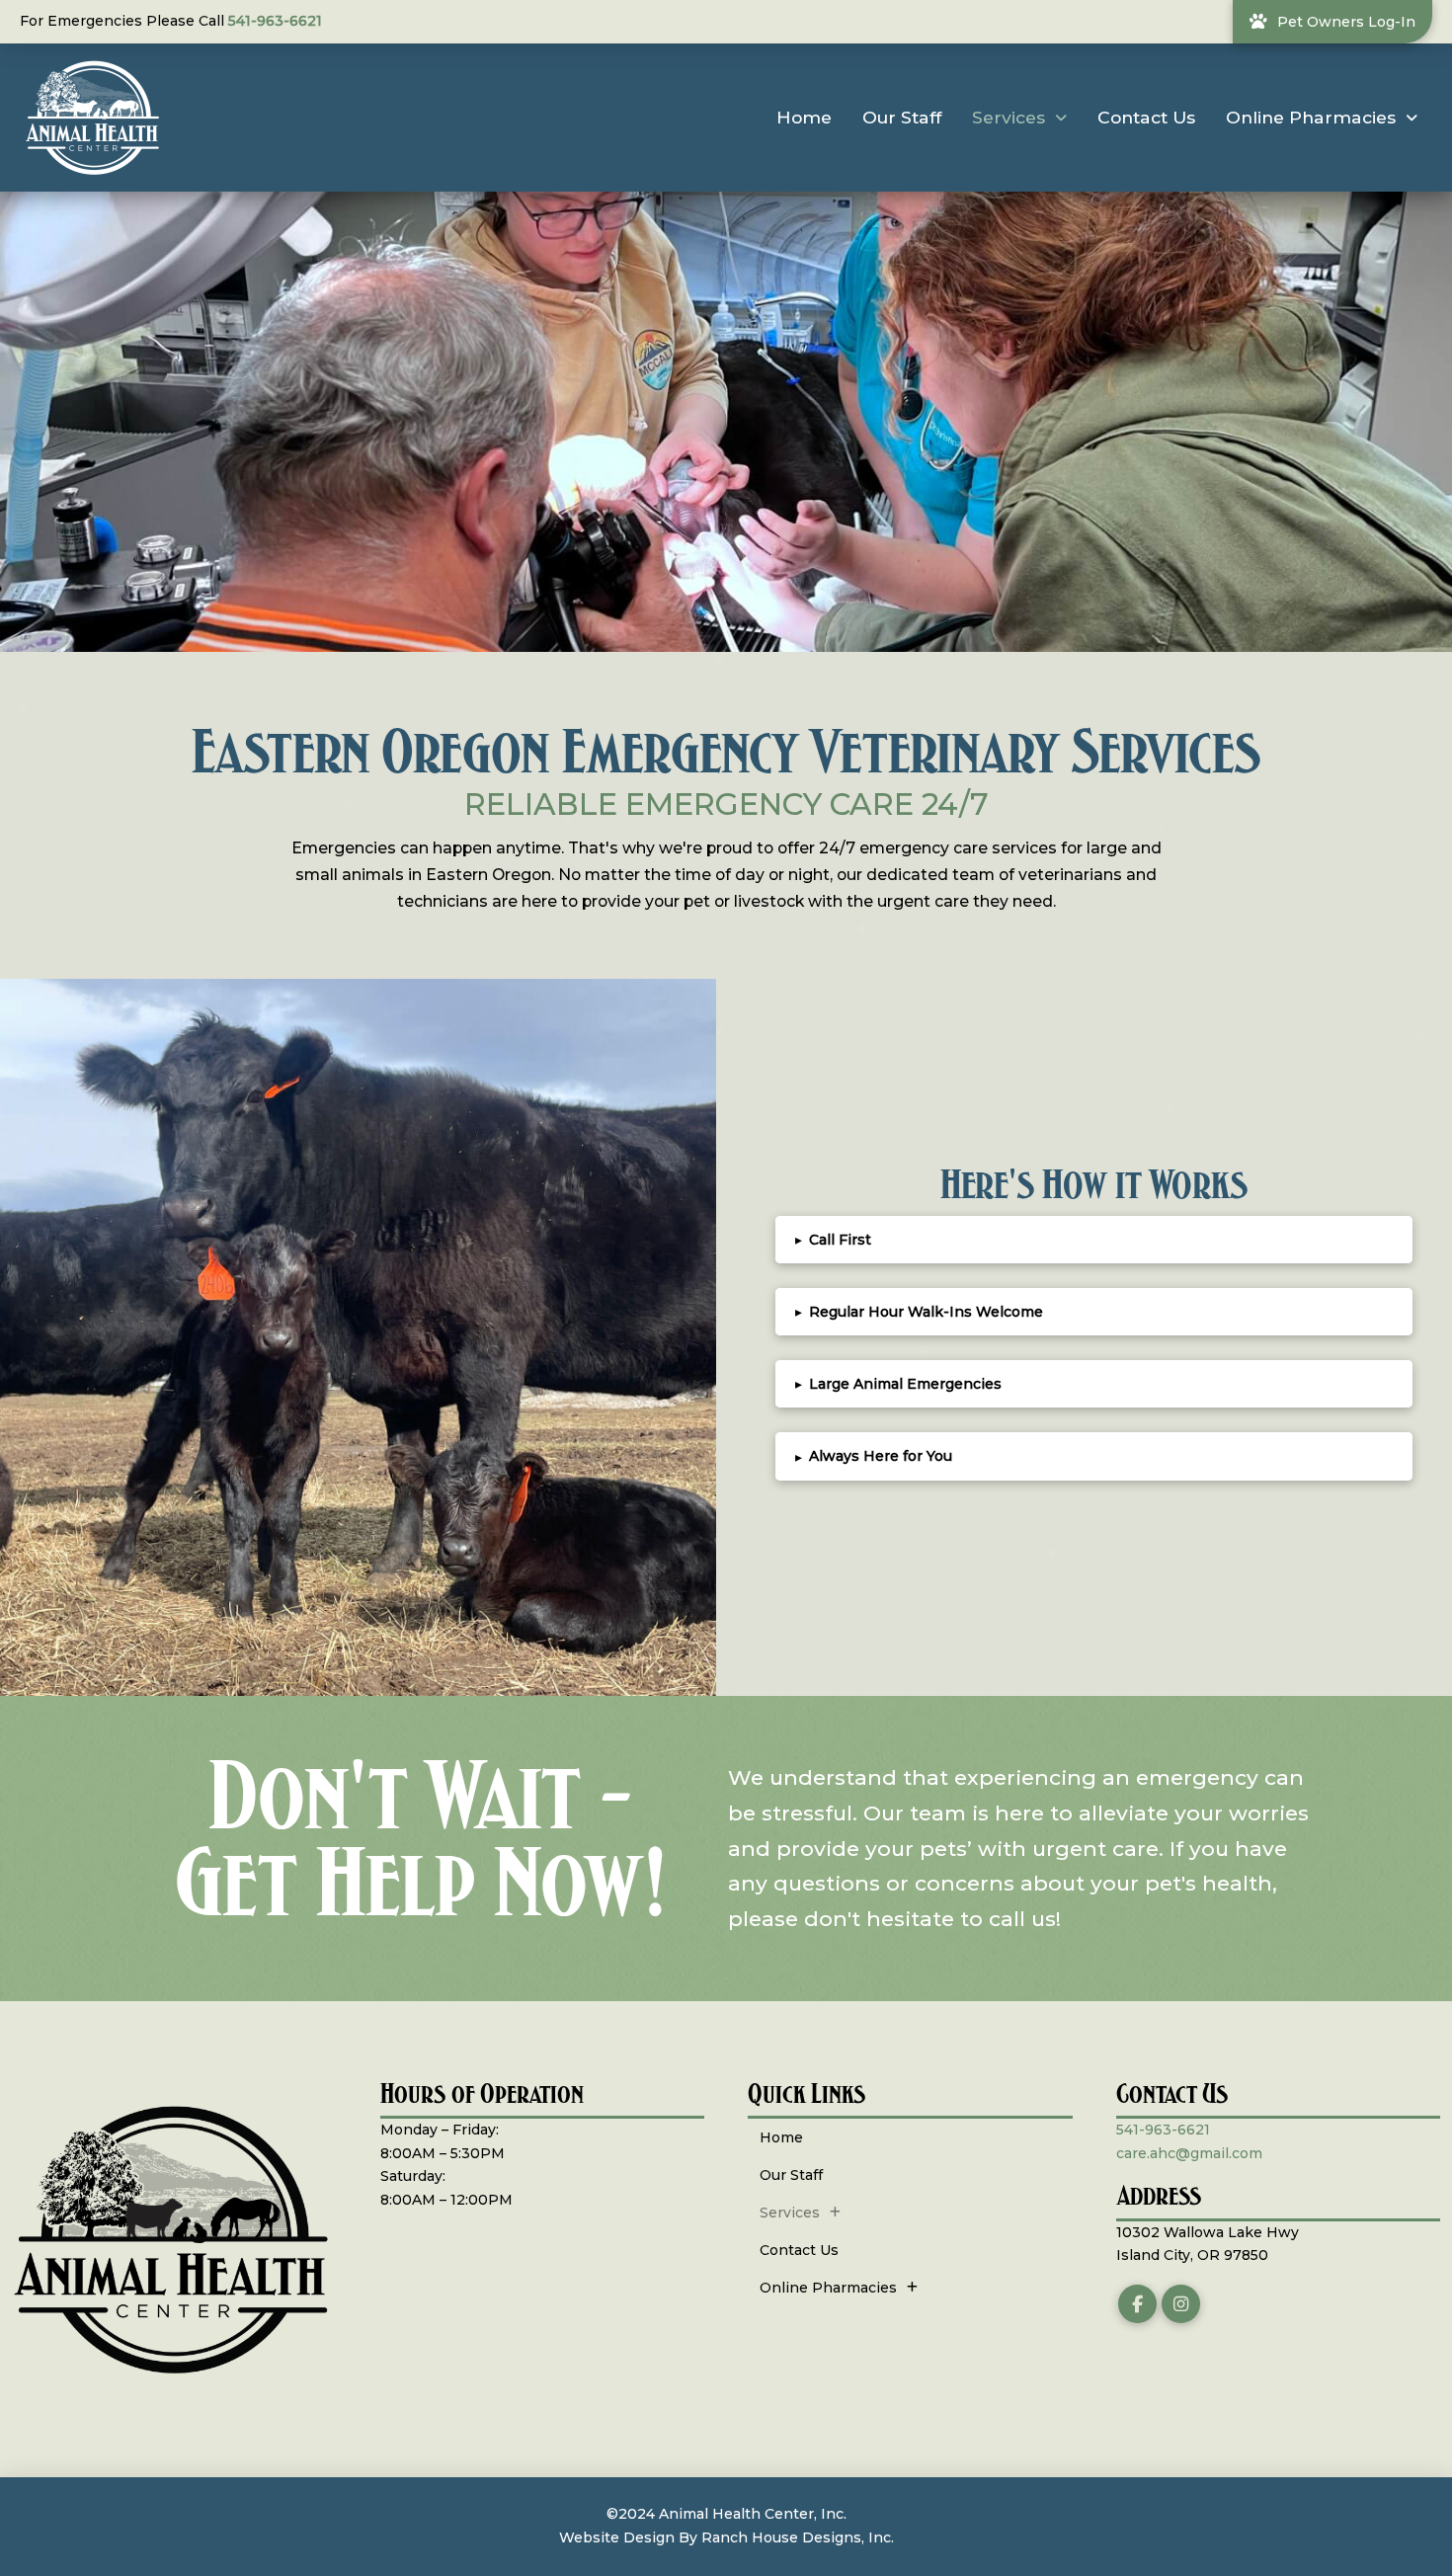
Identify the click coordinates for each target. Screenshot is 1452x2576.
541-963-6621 (275, 21)
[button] (1094, 1240)
